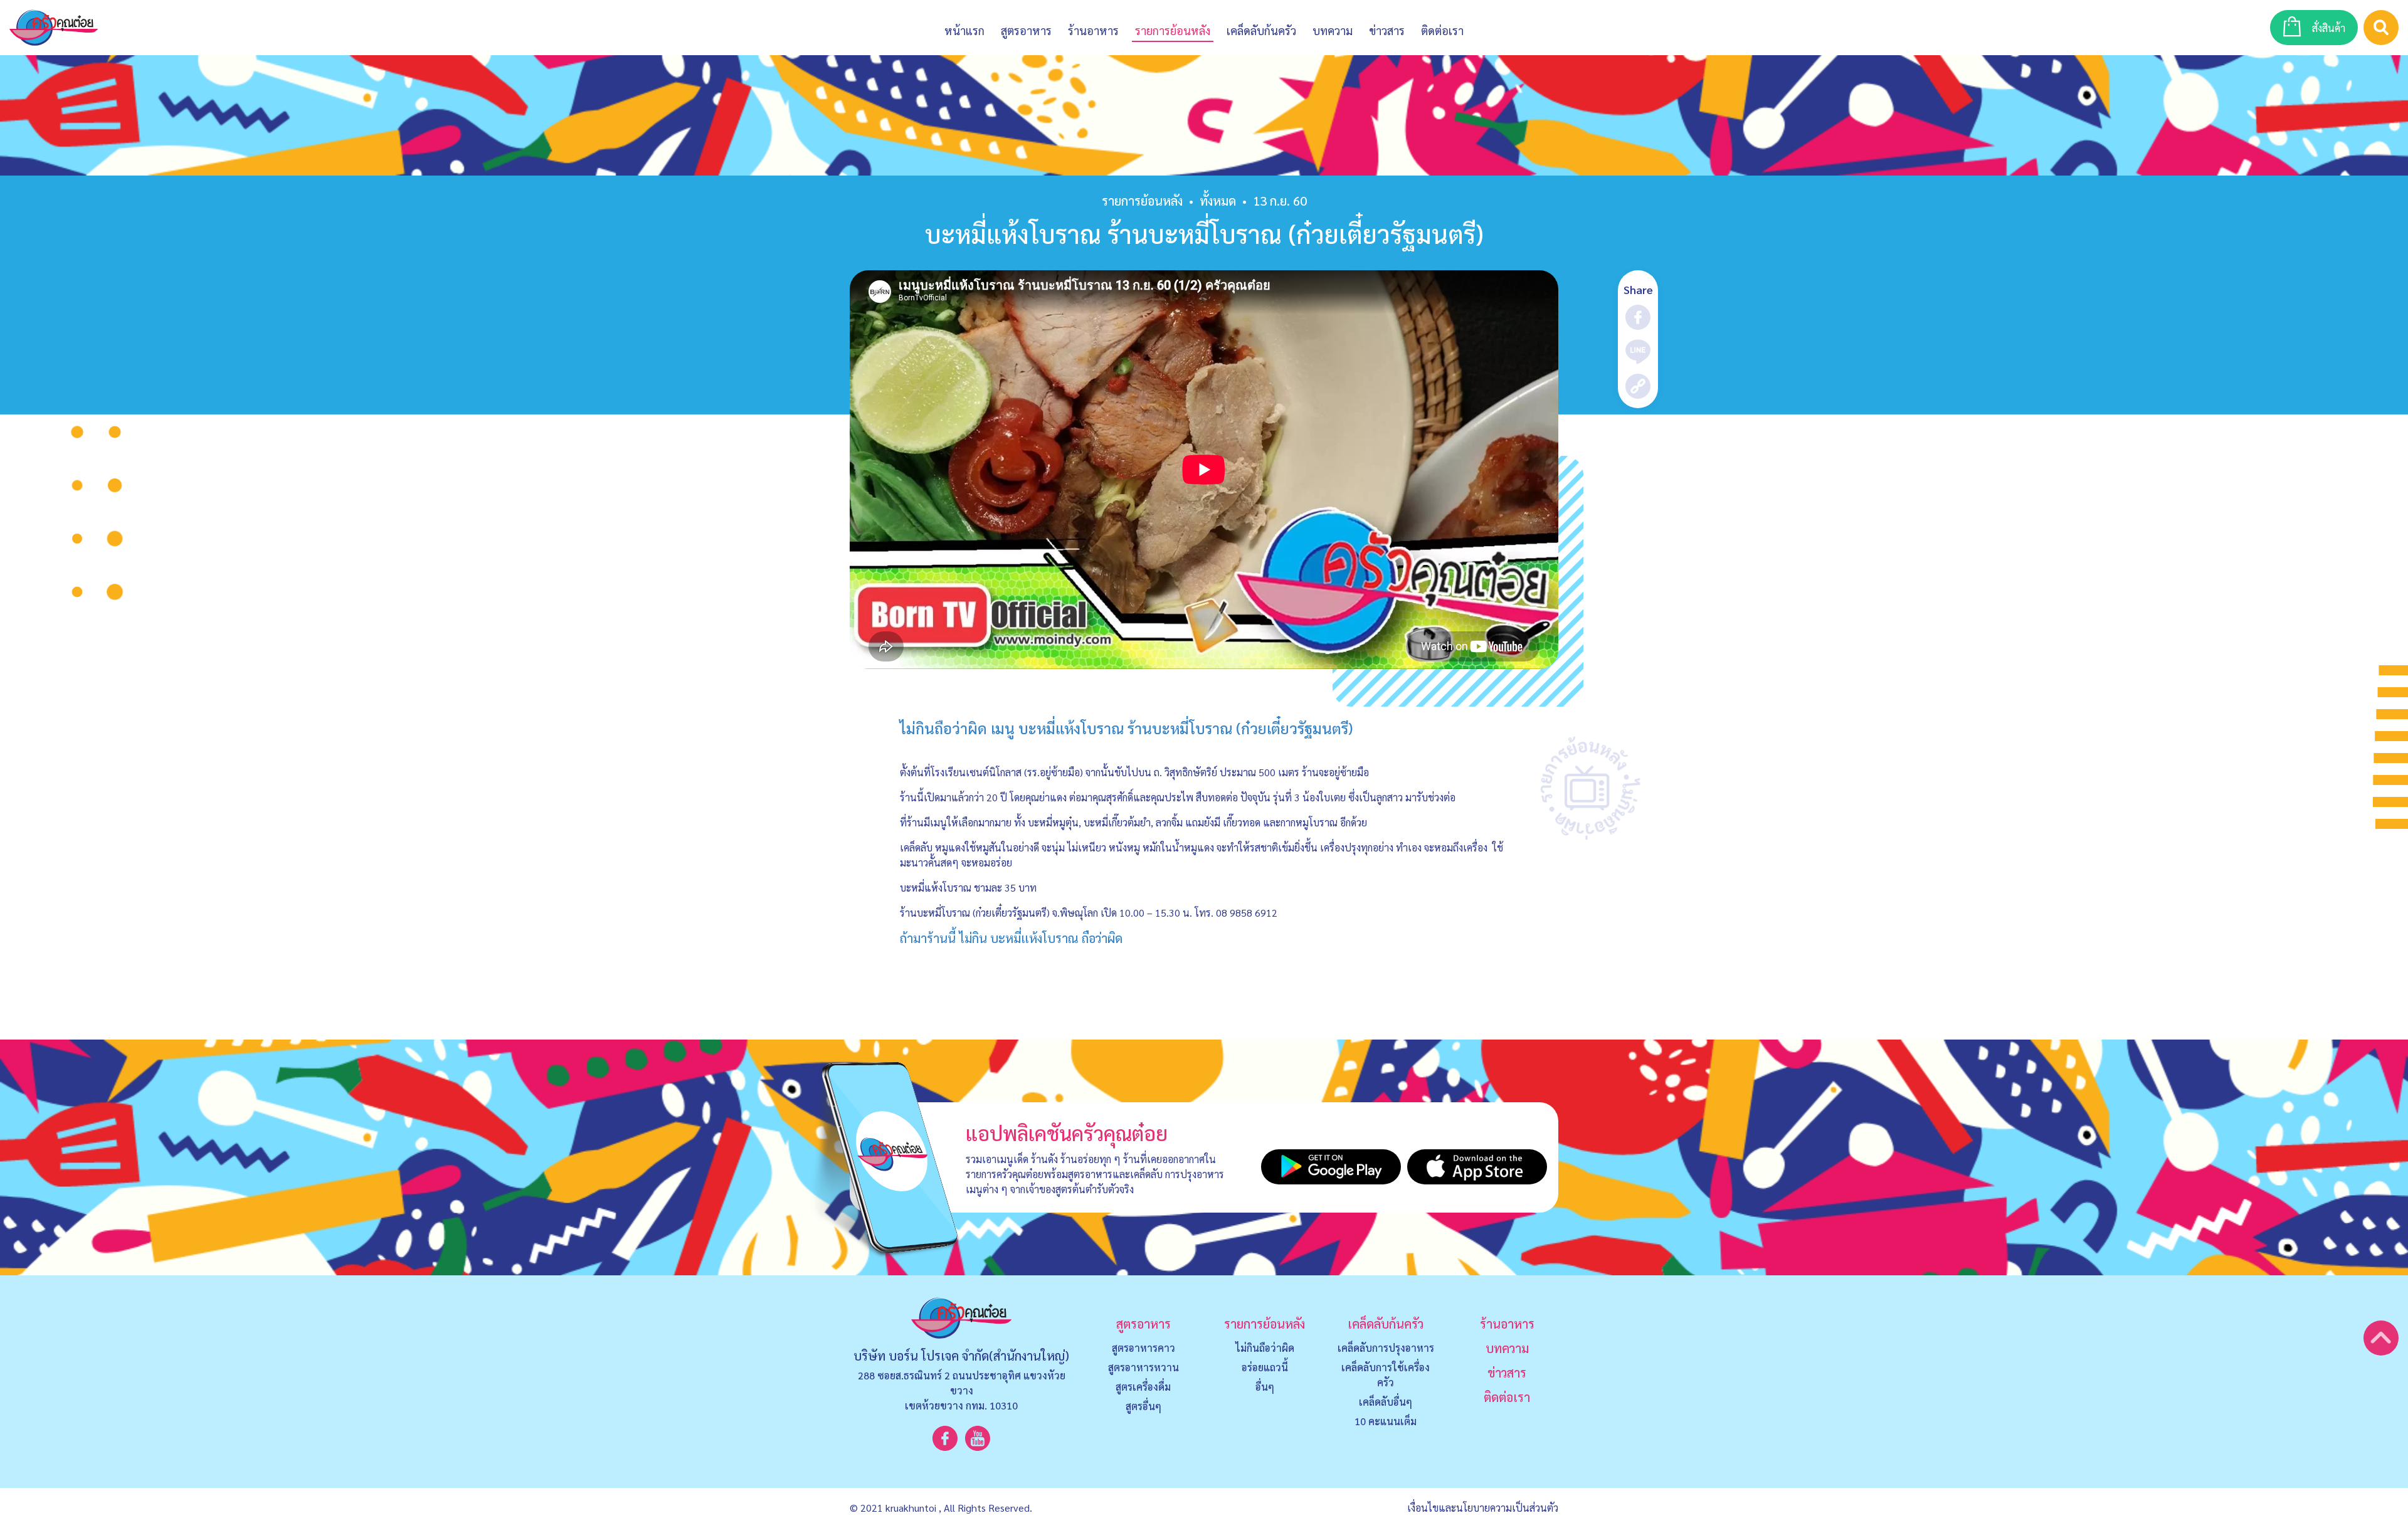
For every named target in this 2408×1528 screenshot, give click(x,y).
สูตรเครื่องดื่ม (1143, 1387)
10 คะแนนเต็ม (1386, 1421)
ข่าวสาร (1387, 30)
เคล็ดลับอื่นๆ (1386, 1402)
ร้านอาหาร (1093, 30)
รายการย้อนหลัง (1142, 201)
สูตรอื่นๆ (1143, 1406)
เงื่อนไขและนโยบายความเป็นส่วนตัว (1483, 1508)
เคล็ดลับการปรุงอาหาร (1386, 1348)
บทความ (1333, 30)
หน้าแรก (964, 30)
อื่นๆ (1265, 1387)
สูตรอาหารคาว (1143, 1348)
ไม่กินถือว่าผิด (1265, 1348)
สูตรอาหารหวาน (1143, 1367)
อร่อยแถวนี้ (1265, 1367)
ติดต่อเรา (1507, 1397)
